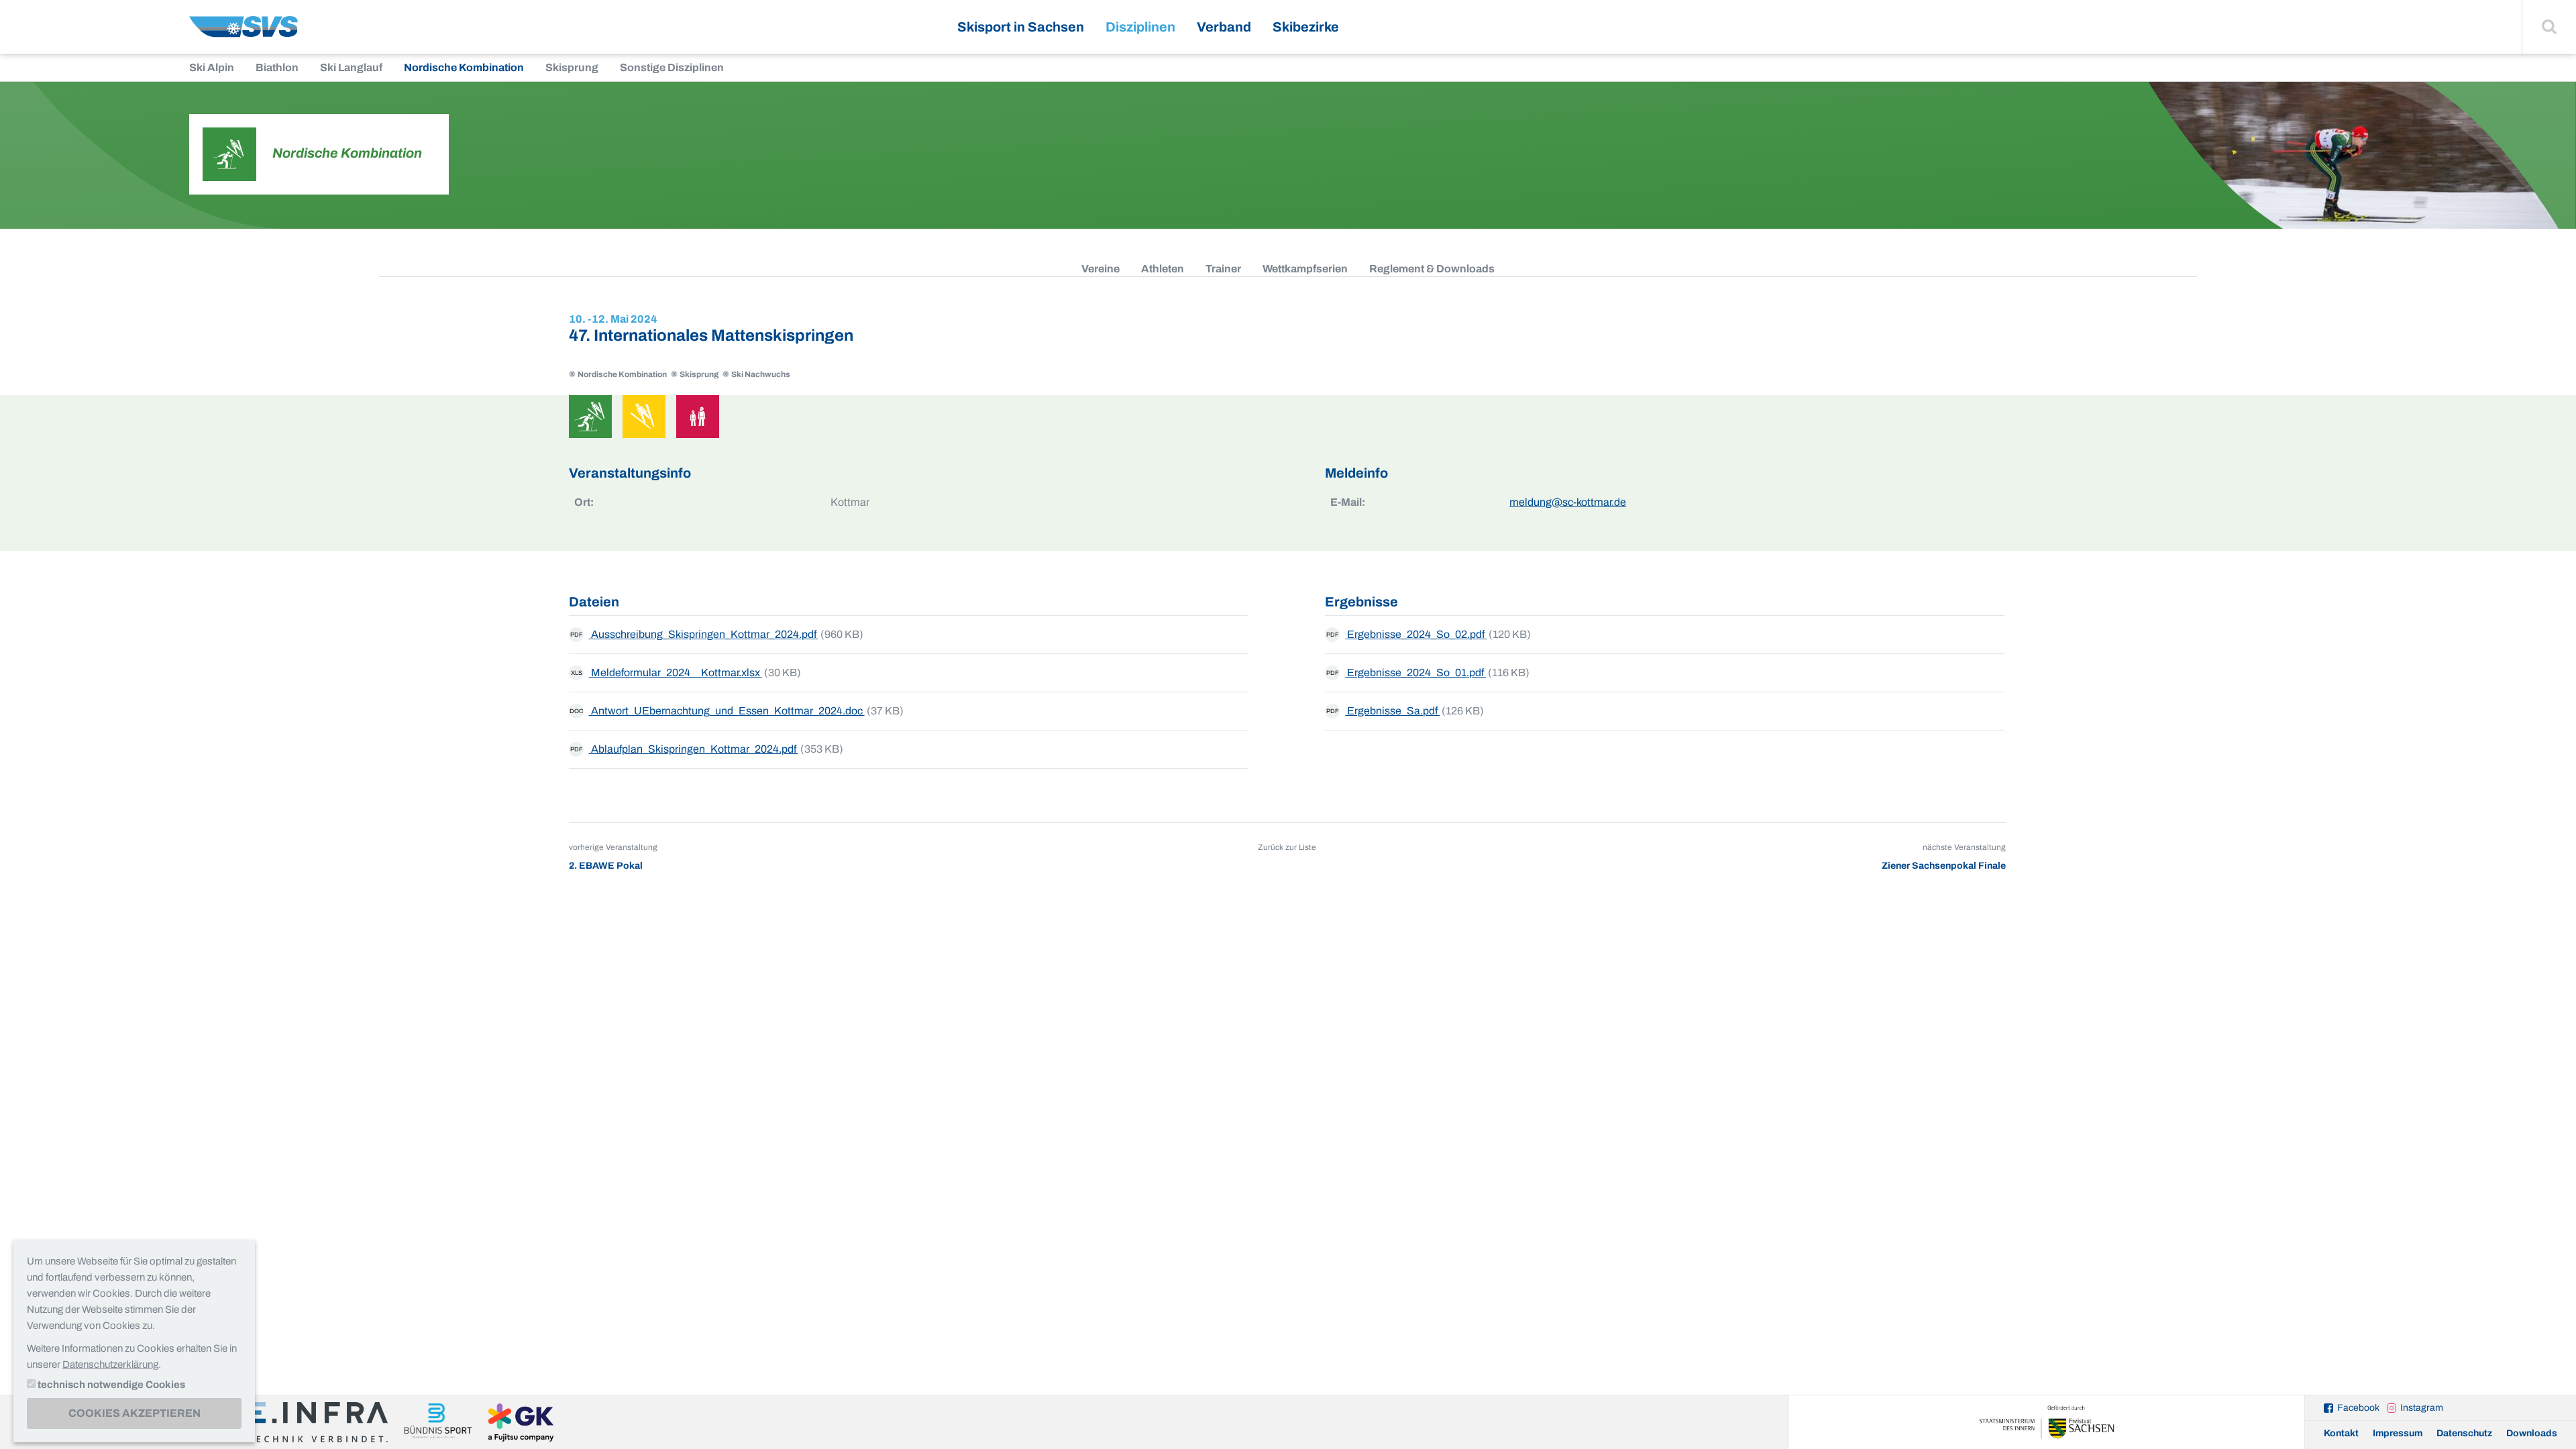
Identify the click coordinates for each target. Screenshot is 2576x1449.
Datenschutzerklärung (110, 1364)
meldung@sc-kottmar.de (1568, 502)
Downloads (2532, 1433)
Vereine (1101, 269)
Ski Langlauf (351, 67)
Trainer (1223, 269)
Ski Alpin (212, 67)
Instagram (2422, 1408)
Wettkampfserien (1305, 269)
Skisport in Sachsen (1021, 27)
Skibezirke (1306, 27)
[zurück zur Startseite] (244, 32)
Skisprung (572, 67)
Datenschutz (2464, 1433)
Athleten (1163, 269)
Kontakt (2341, 1433)
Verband (1224, 27)
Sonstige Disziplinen (672, 67)
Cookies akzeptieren (135, 1413)
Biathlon (277, 67)
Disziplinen (1140, 27)
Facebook (2358, 1408)
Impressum (2398, 1433)
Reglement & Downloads (1432, 269)
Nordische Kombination (464, 67)
